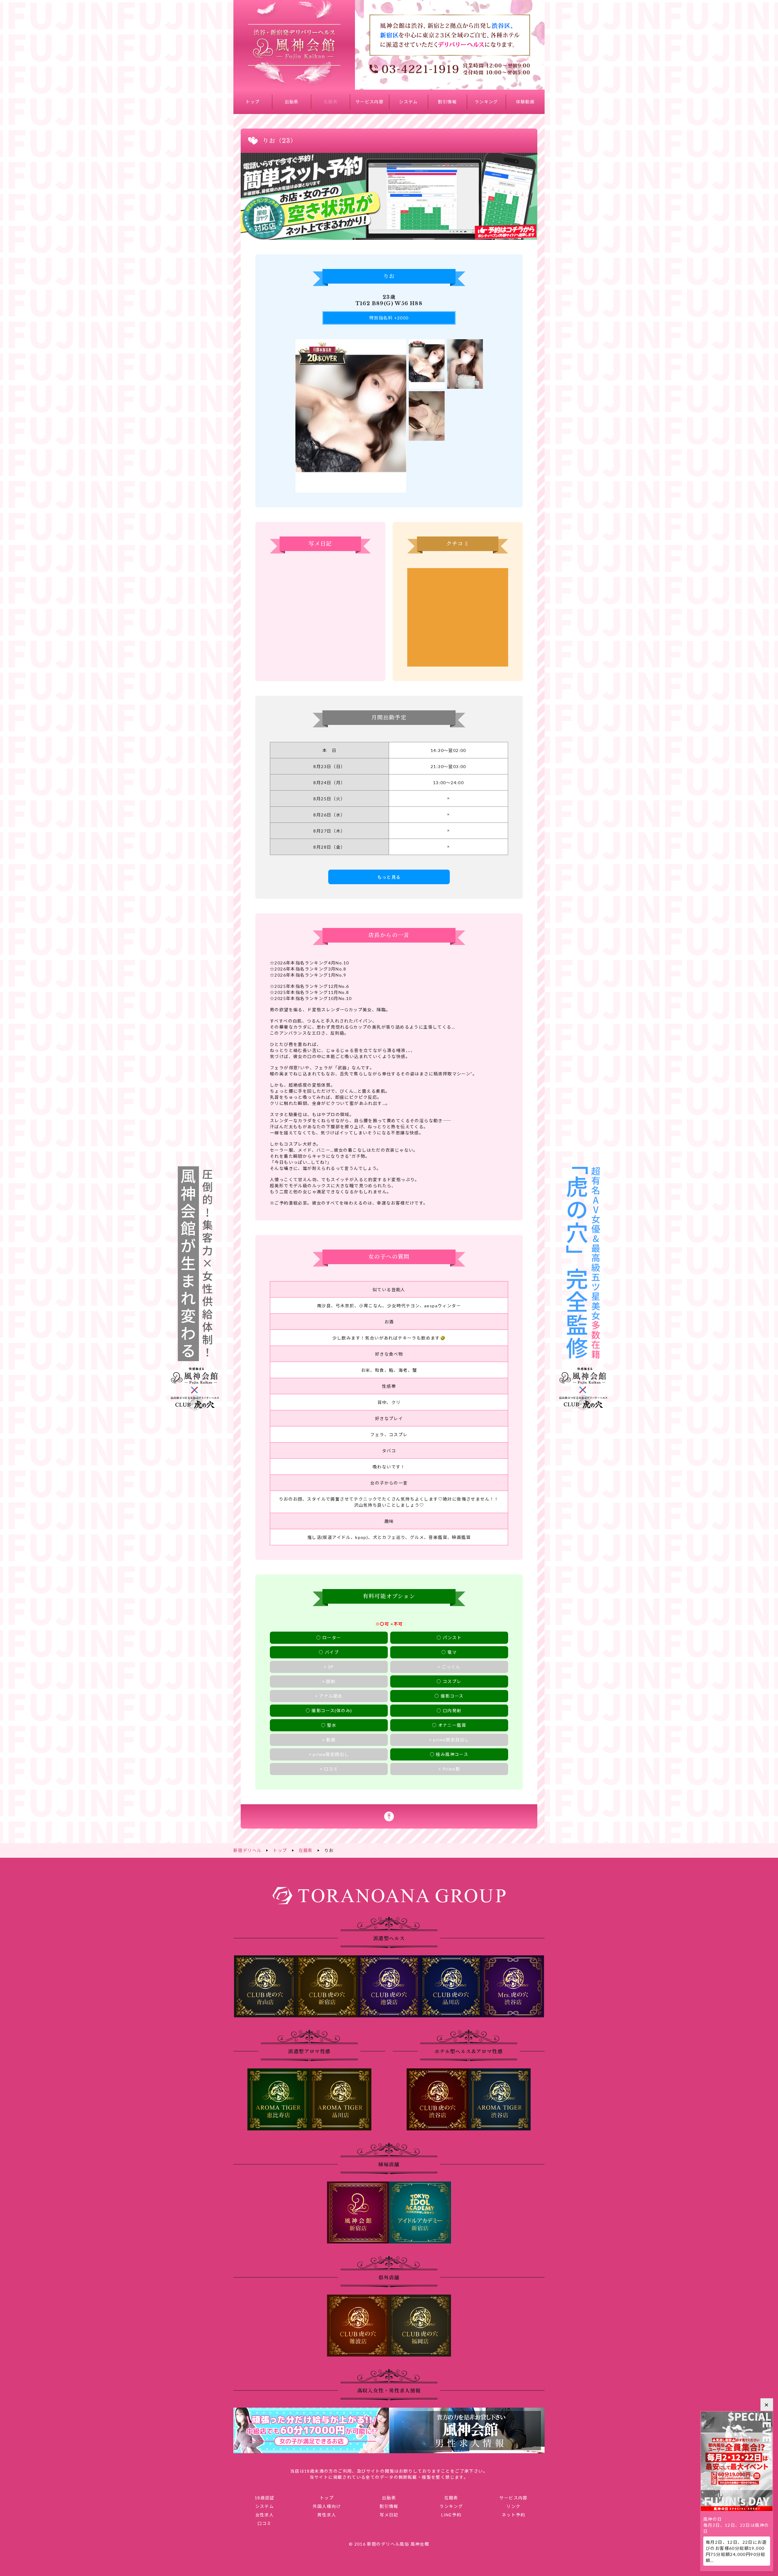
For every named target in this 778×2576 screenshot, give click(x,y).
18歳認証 (265, 2498)
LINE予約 (451, 2515)
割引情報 (447, 102)
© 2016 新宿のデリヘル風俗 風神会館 (389, 2544)
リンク (513, 2506)
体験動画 (525, 102)
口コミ (264, 2523)
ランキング (486, 102)
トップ (253, 102)
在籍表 (331, 102)
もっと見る (389, 877)
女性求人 (265, 2515)
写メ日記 (389, 2515)
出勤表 (292, 102)
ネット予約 (513, 2515)
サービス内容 (370, 102)
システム (408, 102)
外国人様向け (327, 2506)
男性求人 (327, 2515)
